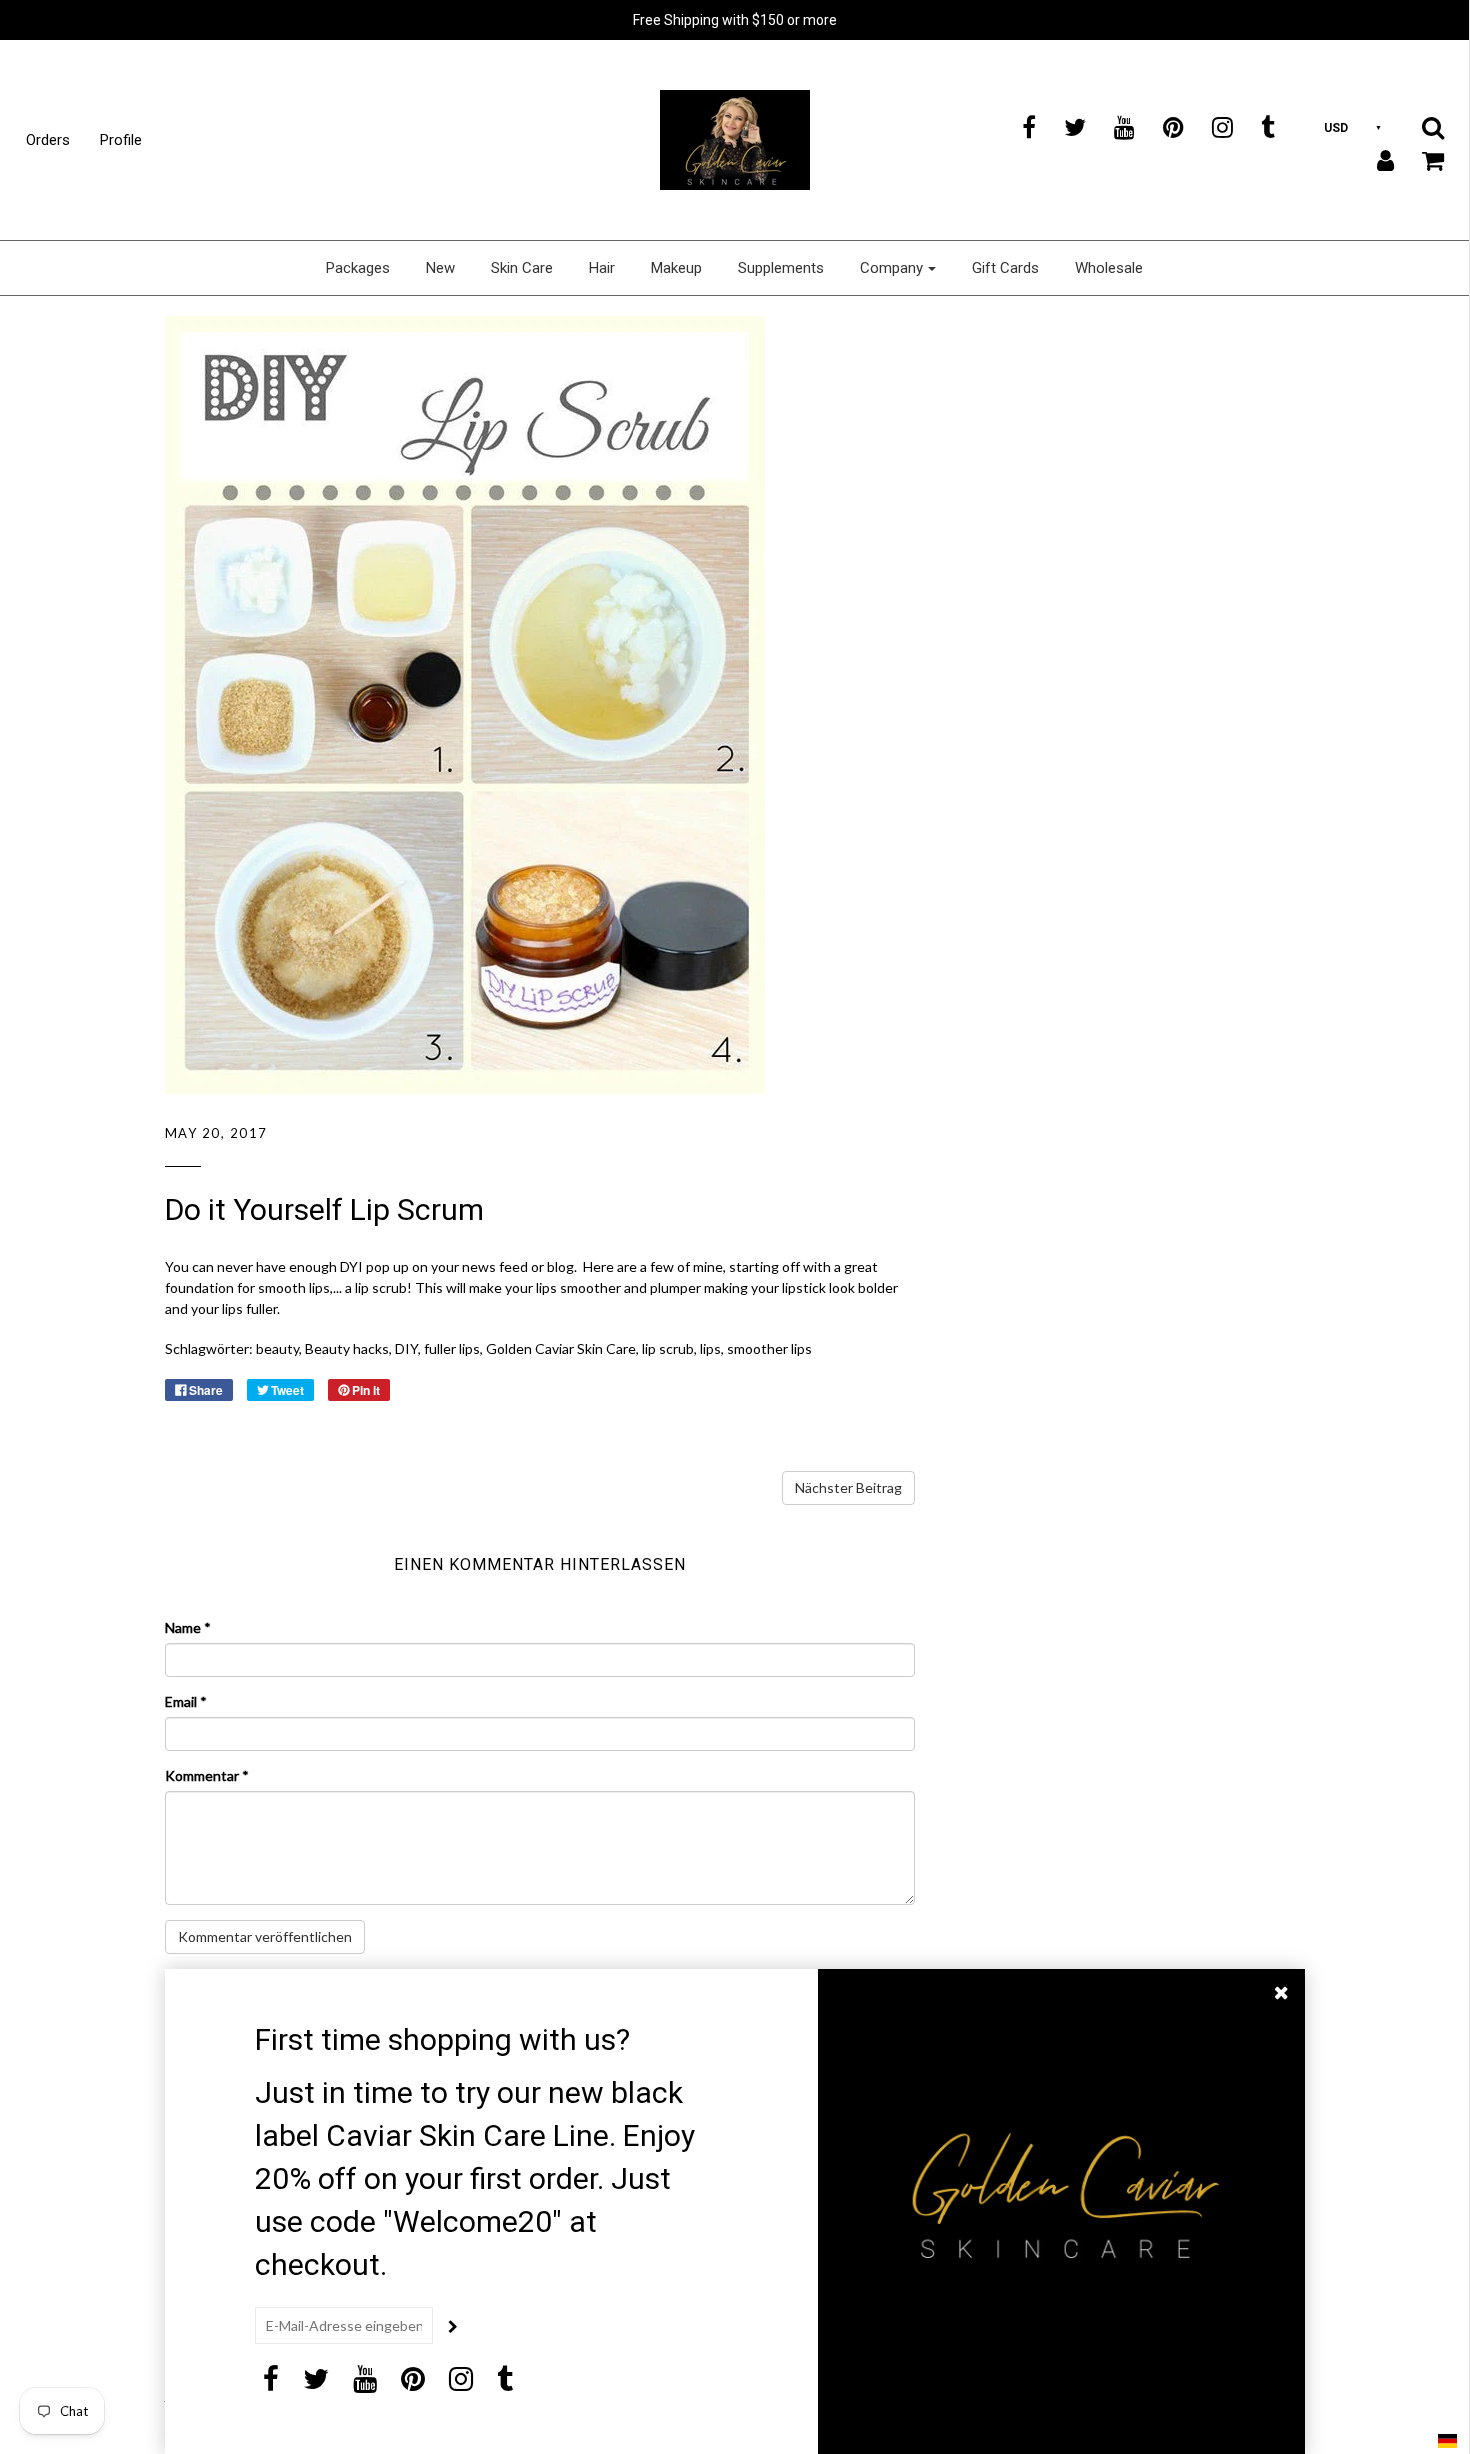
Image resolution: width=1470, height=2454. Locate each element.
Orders (48, 140)
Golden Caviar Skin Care (561, 1348)
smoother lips (769, 1348)
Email (186, 1701)
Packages (358, 268)
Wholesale (1109, 268)
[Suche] (1420, 127)
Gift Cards (1005, 268)
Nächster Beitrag (848, 1487)
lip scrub (668, 1348)
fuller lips (452, 1348)
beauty (277, 1348)
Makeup (676, 268)
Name (188, 1627)
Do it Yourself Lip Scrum (324, 1209)
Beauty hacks (347, 1348)
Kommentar (207, 1775)
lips (710, 1348)
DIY (406, 1348)
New (440, 268)
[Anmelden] (1373, 160)
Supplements (781, 268)
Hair (602, 268)
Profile (121, 140)
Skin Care (522, 268)
